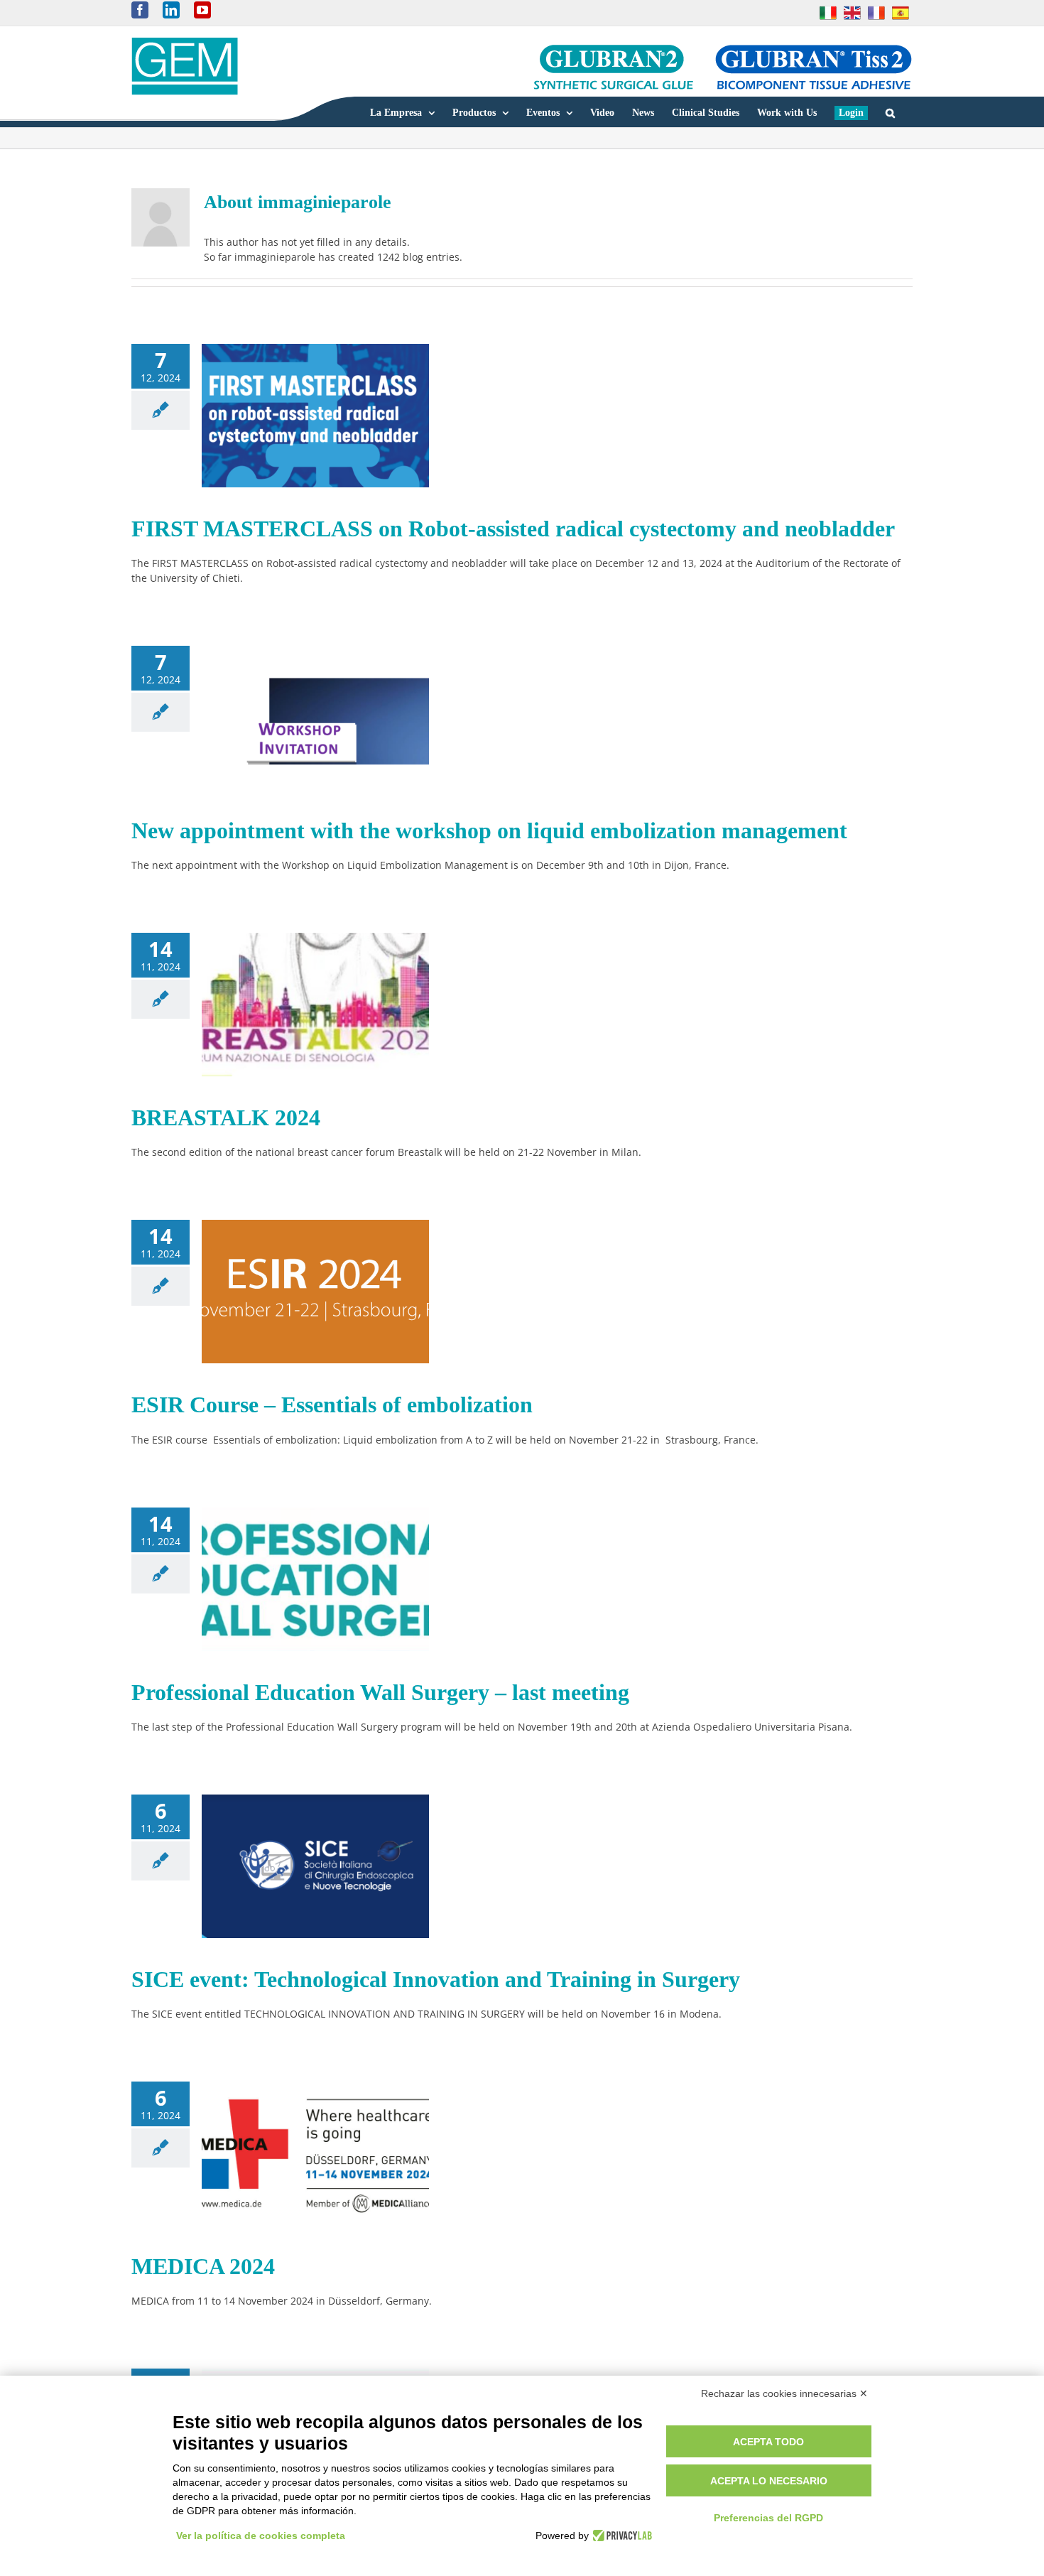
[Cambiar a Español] (901, 13)
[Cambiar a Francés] (876, 13)
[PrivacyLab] (620, 2536)
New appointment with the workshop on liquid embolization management (489, 830)
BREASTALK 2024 (226, 1117)
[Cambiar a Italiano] (828, 13)
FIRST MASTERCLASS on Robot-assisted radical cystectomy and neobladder (513, 529)
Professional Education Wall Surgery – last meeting (380, 1692)
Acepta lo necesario (769, 2481)
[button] (890, 112)
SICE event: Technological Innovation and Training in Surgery (436, 1979)
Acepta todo (768, 2442)
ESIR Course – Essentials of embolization (332, 1405)
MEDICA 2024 (203, 2266)
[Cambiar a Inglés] (852, 13)
